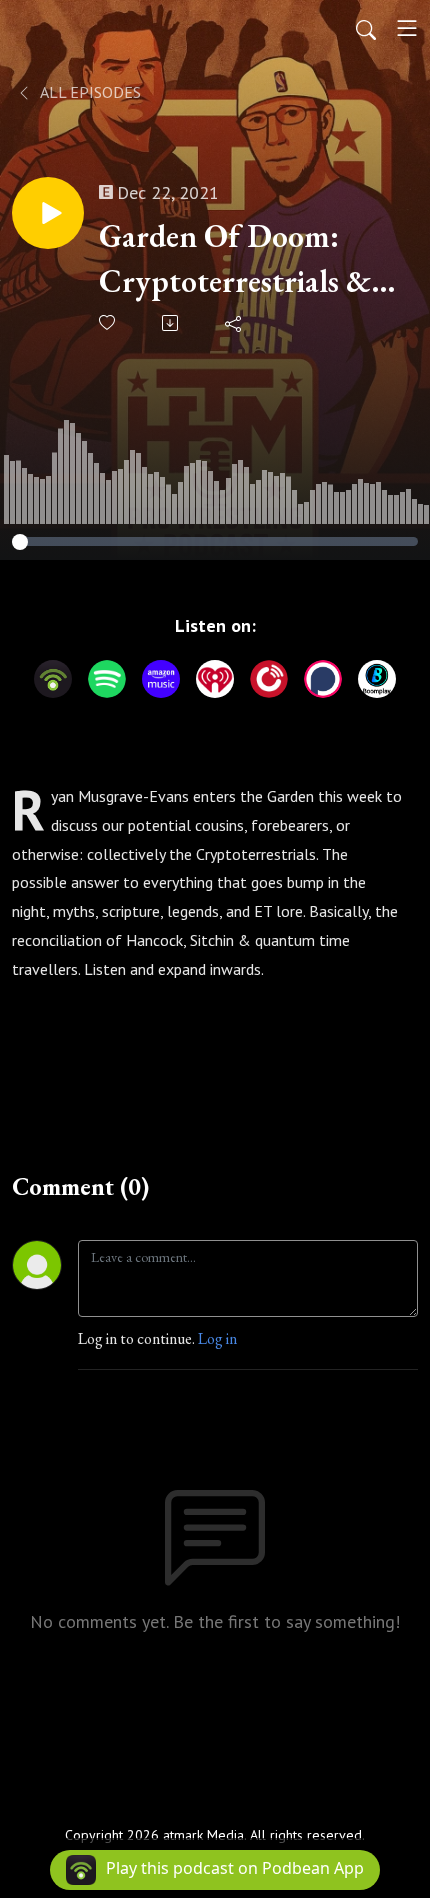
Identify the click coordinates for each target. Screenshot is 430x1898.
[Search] (366, 28)
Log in (217, 1338)
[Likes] (108, 322)
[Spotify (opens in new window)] (107, 679)
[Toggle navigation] (407, 28)
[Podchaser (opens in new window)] (323, 679)
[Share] (234, 323)
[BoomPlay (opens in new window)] (377, 679)
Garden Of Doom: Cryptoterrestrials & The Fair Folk (235, 259)
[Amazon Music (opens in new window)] (161, 679)
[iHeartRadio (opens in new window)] (215, 679)
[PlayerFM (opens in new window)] (269, 679)
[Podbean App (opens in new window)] (53, 679)
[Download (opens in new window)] (171, 323)
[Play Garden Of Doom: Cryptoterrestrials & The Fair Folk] (48, 213)
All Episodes (89, 92)
